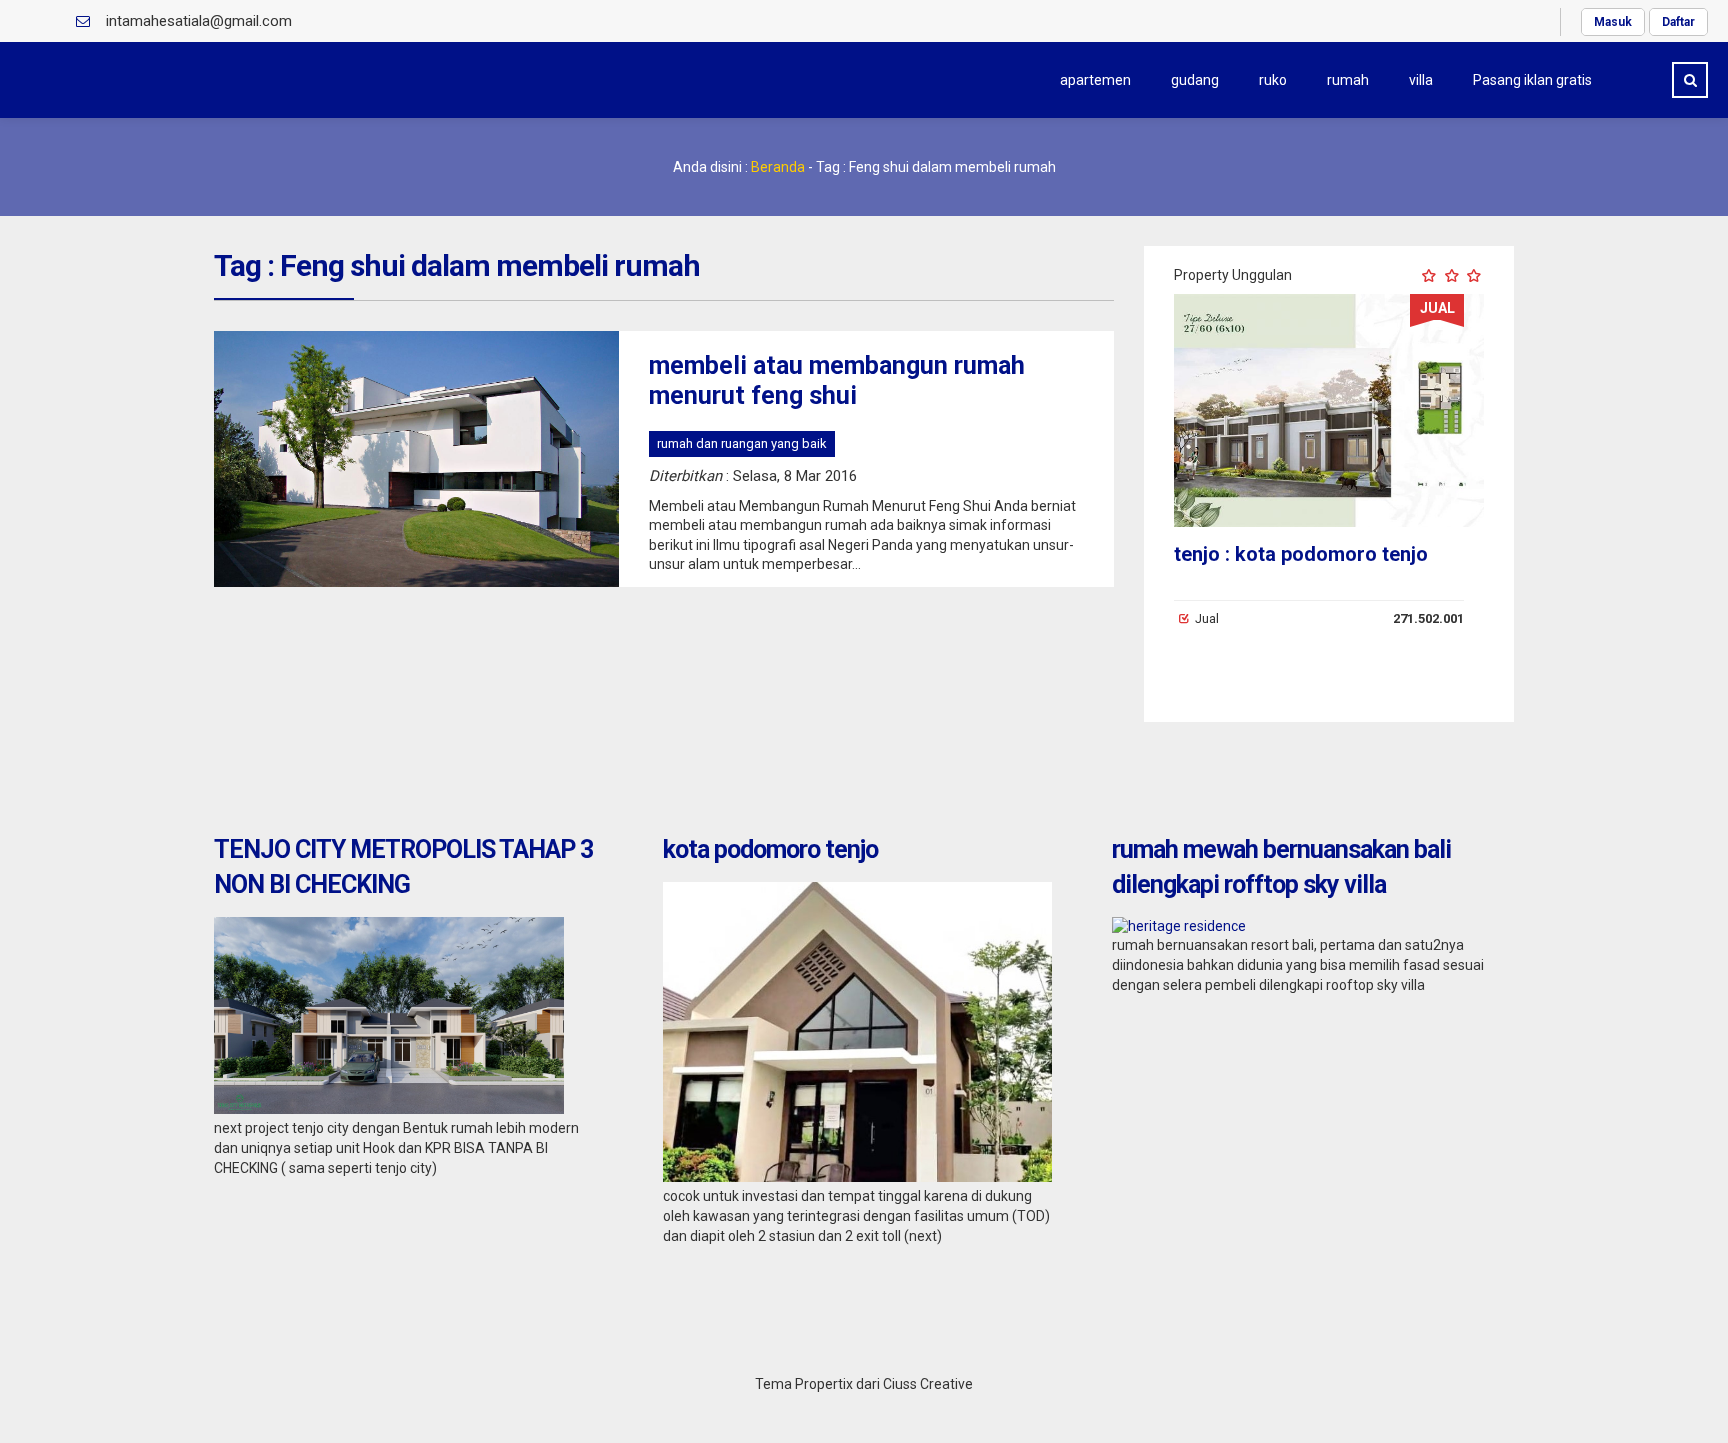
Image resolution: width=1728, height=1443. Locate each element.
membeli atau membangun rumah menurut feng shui (837, 380)
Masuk (1613, 22)
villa (1421, 80)
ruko (1273, 80)
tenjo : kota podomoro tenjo (1301, 554)
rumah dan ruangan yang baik (742, 443)
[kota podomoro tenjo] (857, 1177)
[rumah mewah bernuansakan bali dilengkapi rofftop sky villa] (1179, 926)
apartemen (1095, 80)
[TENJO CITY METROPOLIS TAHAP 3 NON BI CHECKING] (389, 1109)
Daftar (1678, 22)
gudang (1195, 80)
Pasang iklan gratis (1532, 80)
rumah (1348, 80)
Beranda (778, 167)
